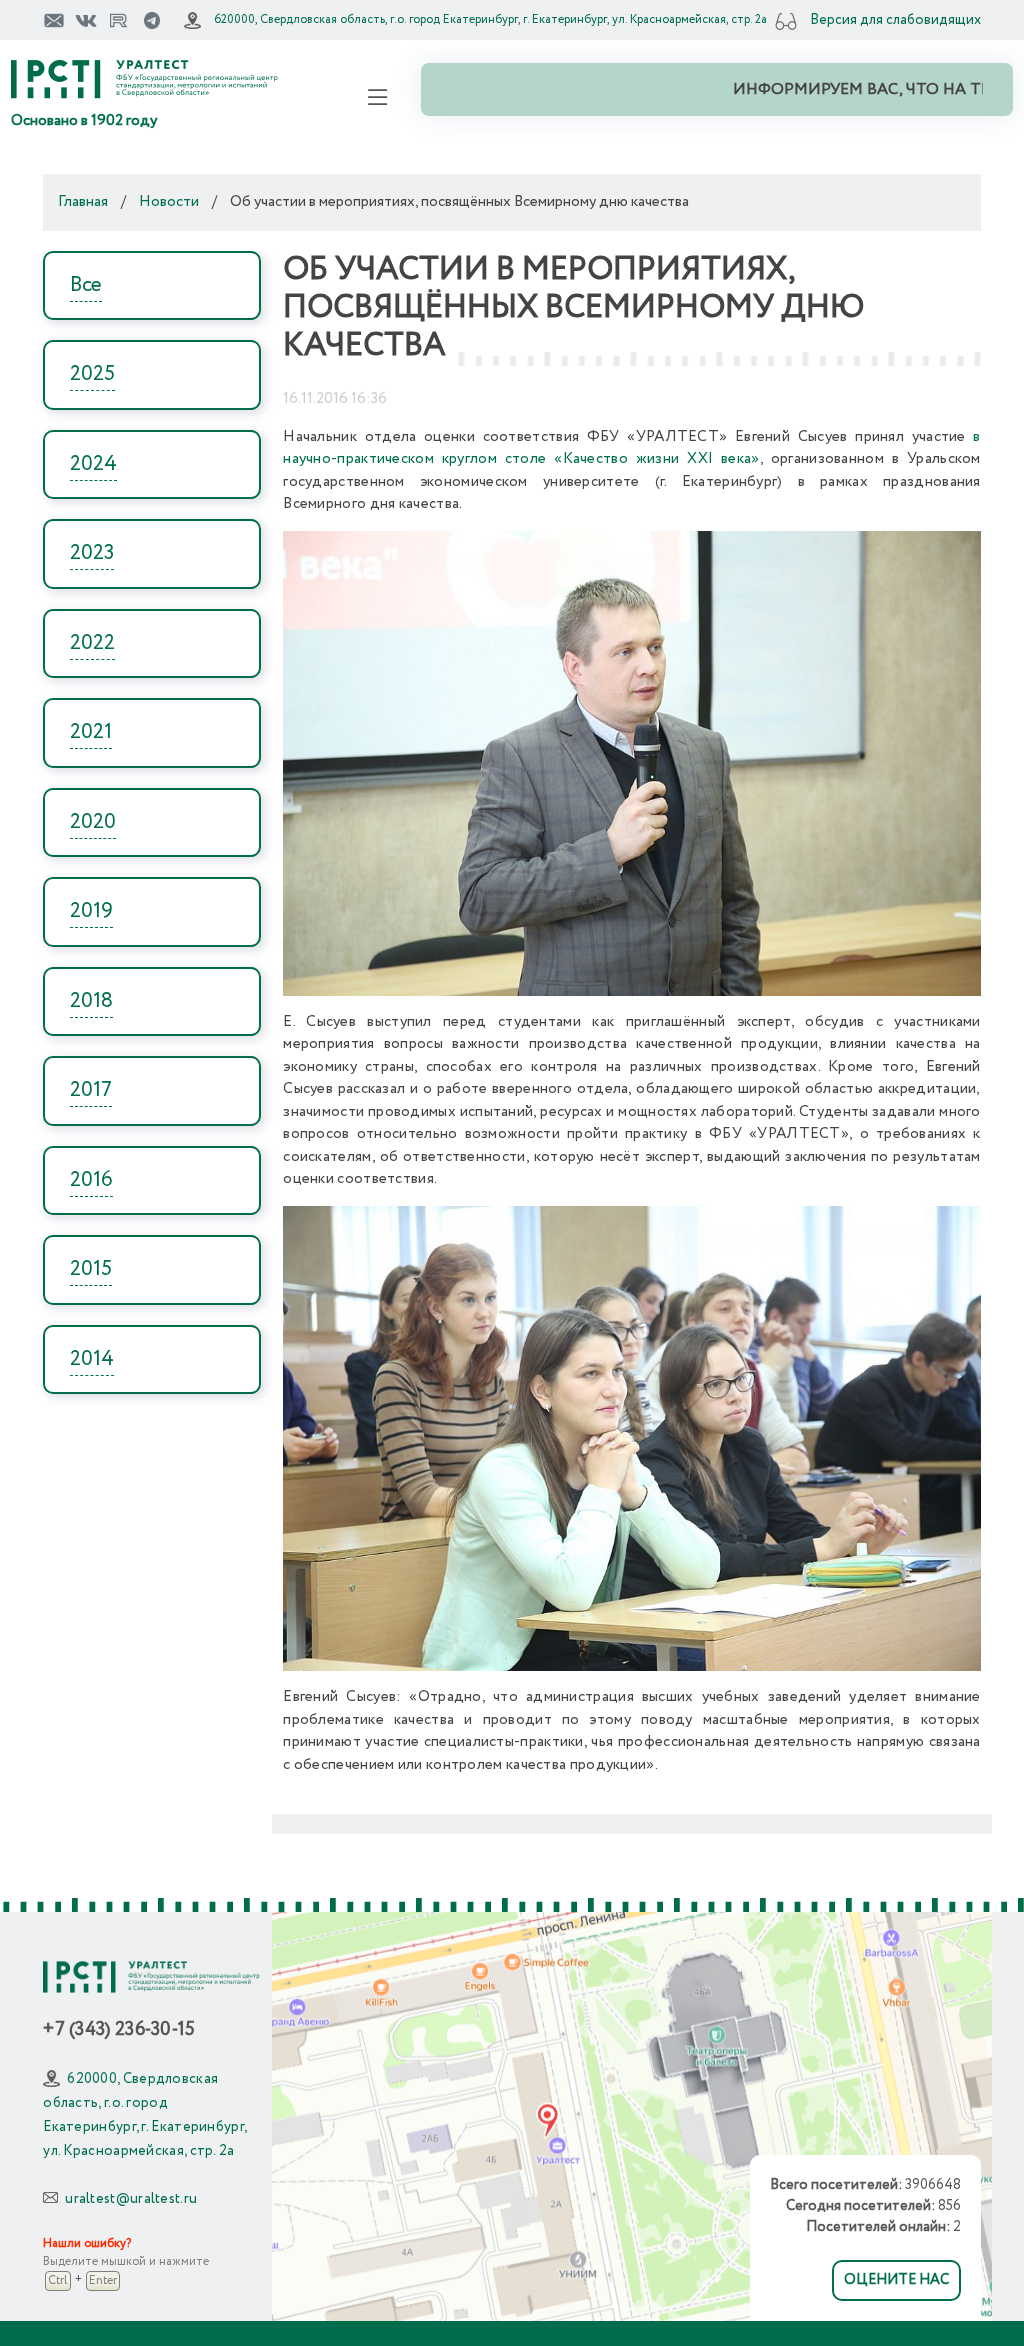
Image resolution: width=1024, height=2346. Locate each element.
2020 (93, 822)
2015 (91, 1269)
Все (86, 285)
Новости (169, 202)
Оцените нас (896, 2280)
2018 (91, 1001)
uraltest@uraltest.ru (131, 2199)
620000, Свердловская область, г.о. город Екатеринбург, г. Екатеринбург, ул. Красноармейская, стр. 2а (490, 19)
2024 (93, 464)
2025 (92, 374)
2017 (91, 1090)
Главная (83, 202)
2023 (92, 553)
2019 (91, 911)
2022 (92, 643)
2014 (92, 1359)
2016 (91, 1180)
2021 (91, 732)
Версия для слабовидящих (895, 20)
